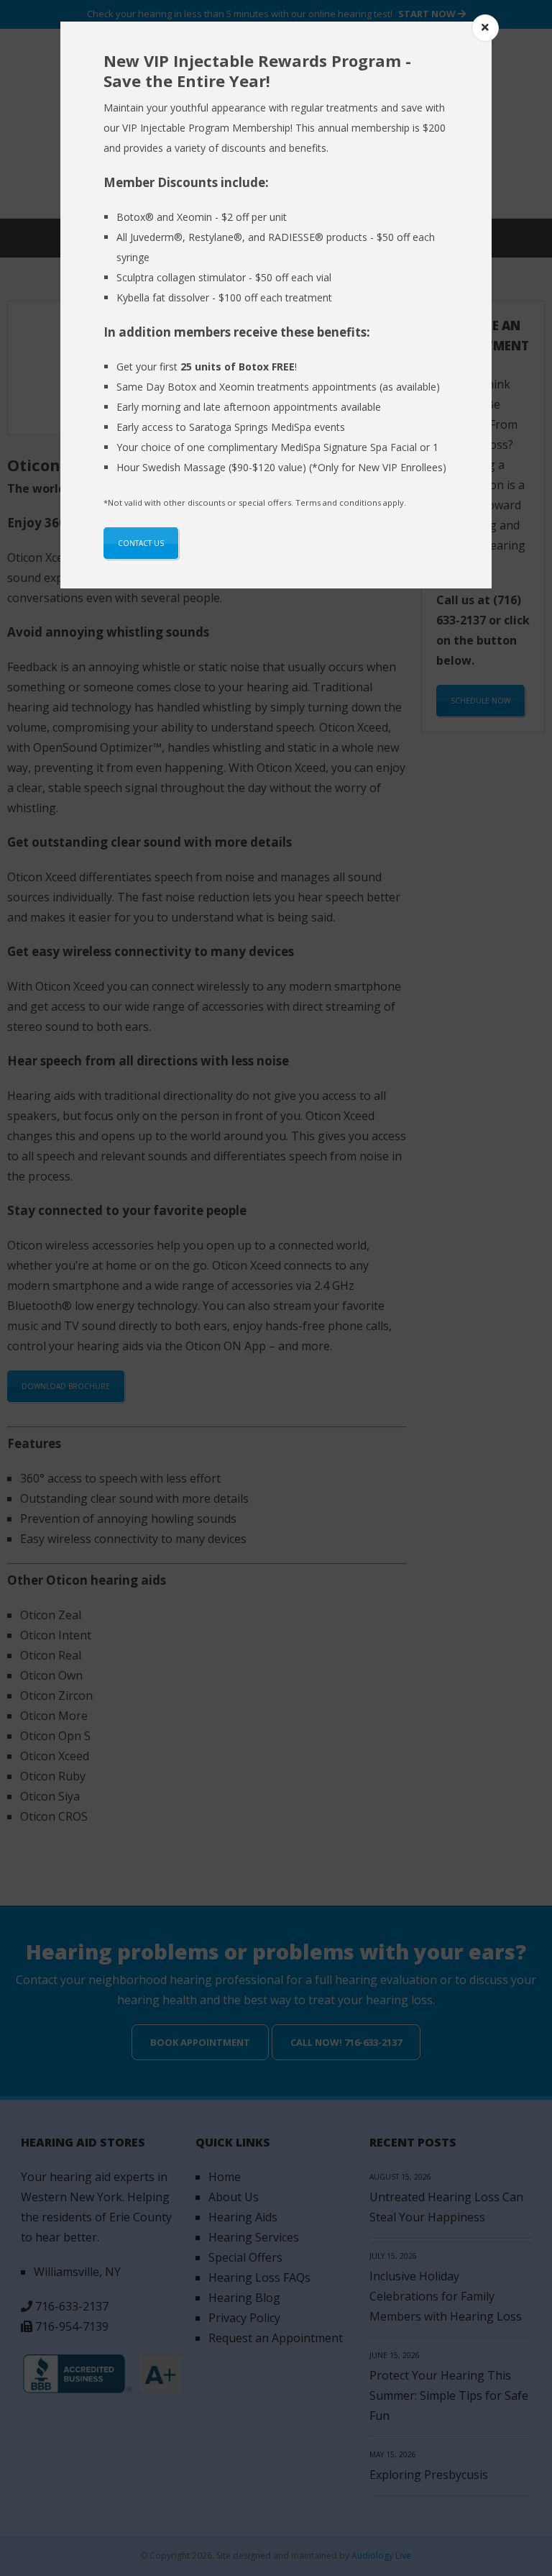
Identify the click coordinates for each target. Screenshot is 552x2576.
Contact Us (141, 543)
